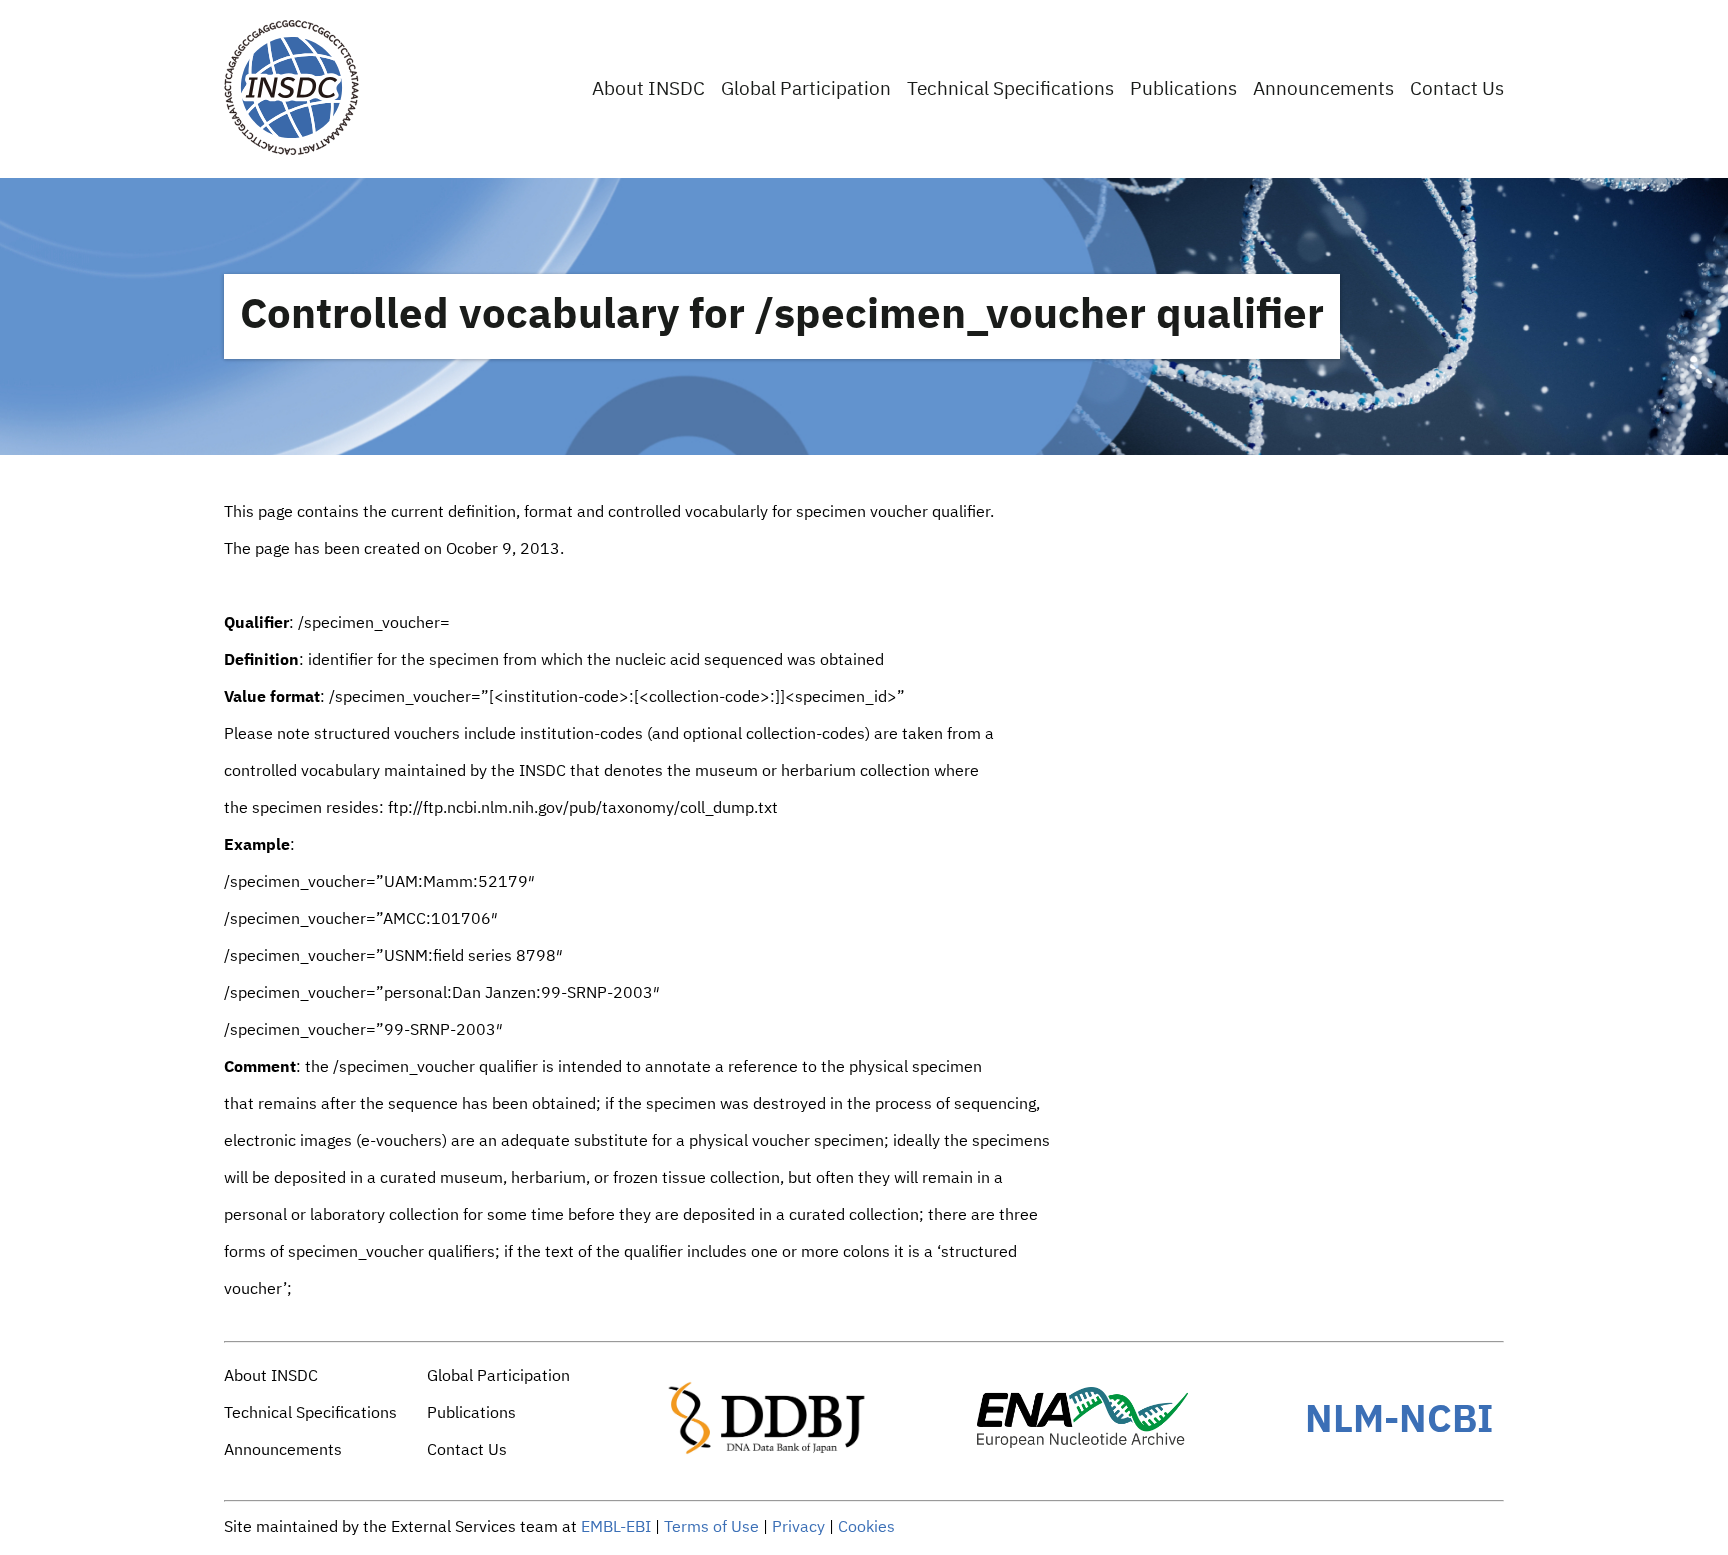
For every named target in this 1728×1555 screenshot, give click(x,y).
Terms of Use (711, 1528)
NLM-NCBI (1399, 1421)
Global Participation (806, 89)
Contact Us (1457, 89)
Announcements (1323, 89)
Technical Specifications (1010, 89)
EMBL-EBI (616, 1528)
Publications (1183, 89)
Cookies (866, 1528)
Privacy (798, 1528)
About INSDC (648, 89)
